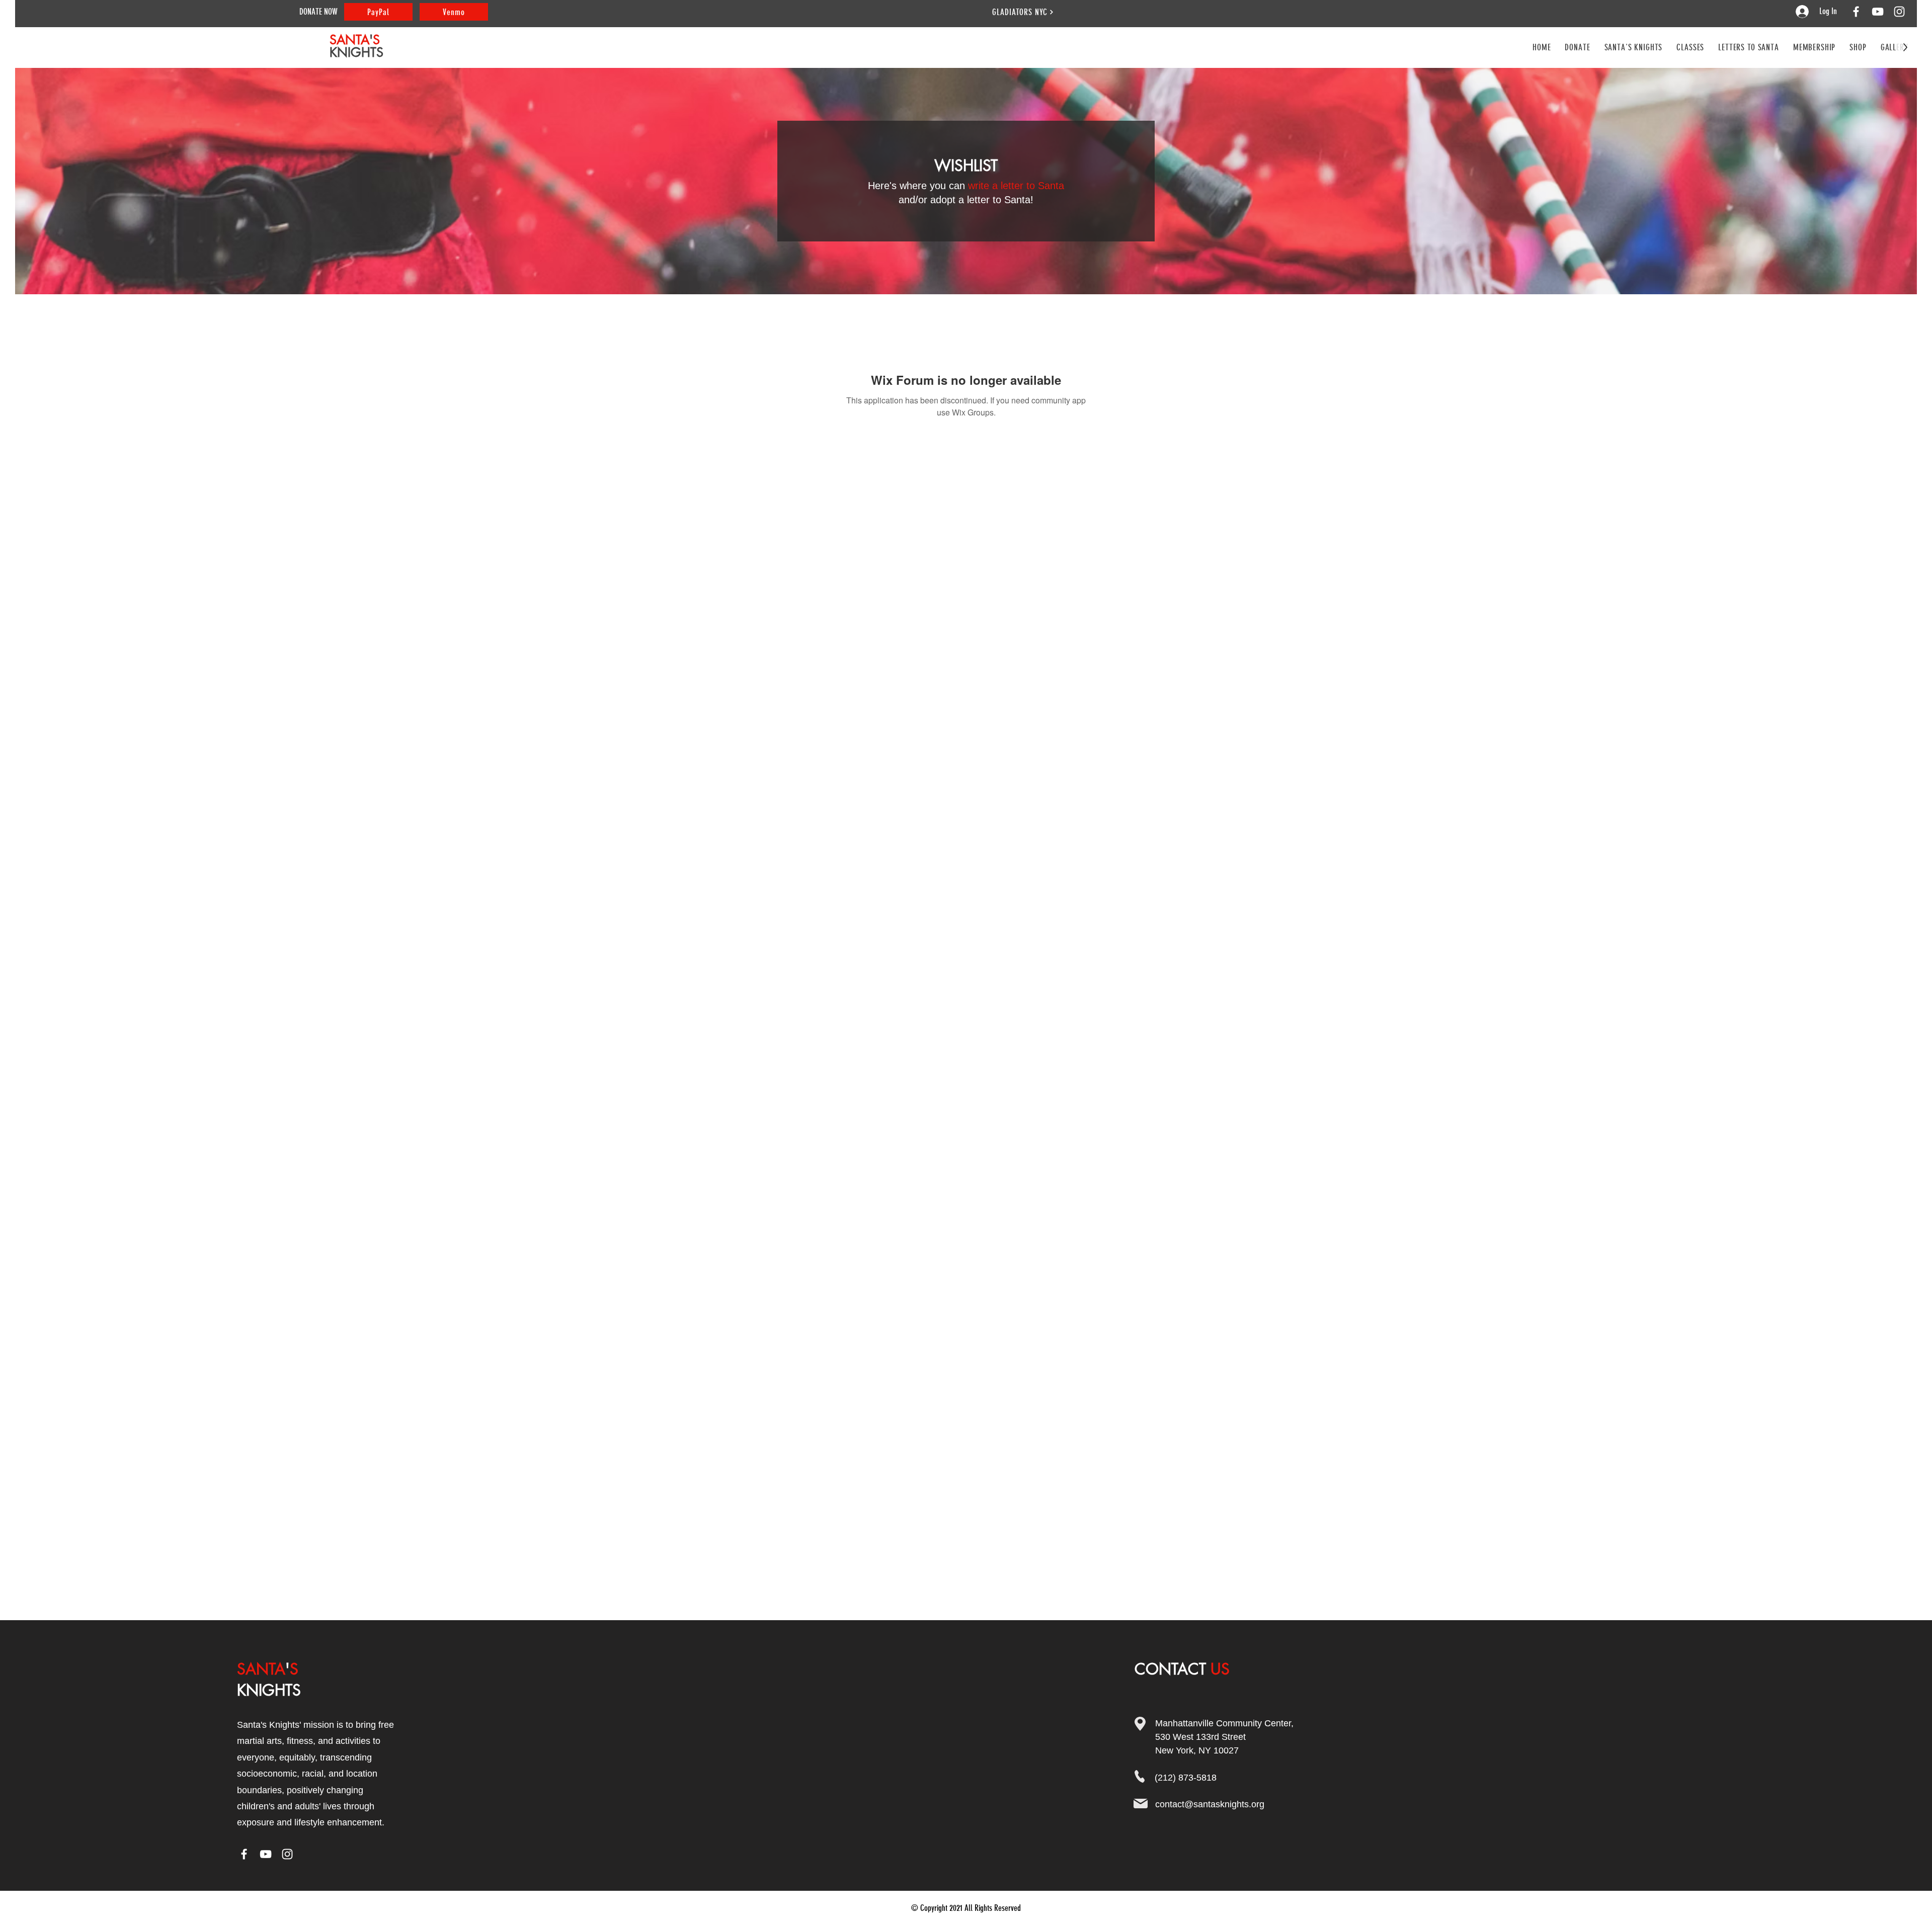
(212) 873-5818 (1186, 1778)
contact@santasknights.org (1210, 1804)
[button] (1690, 47)
